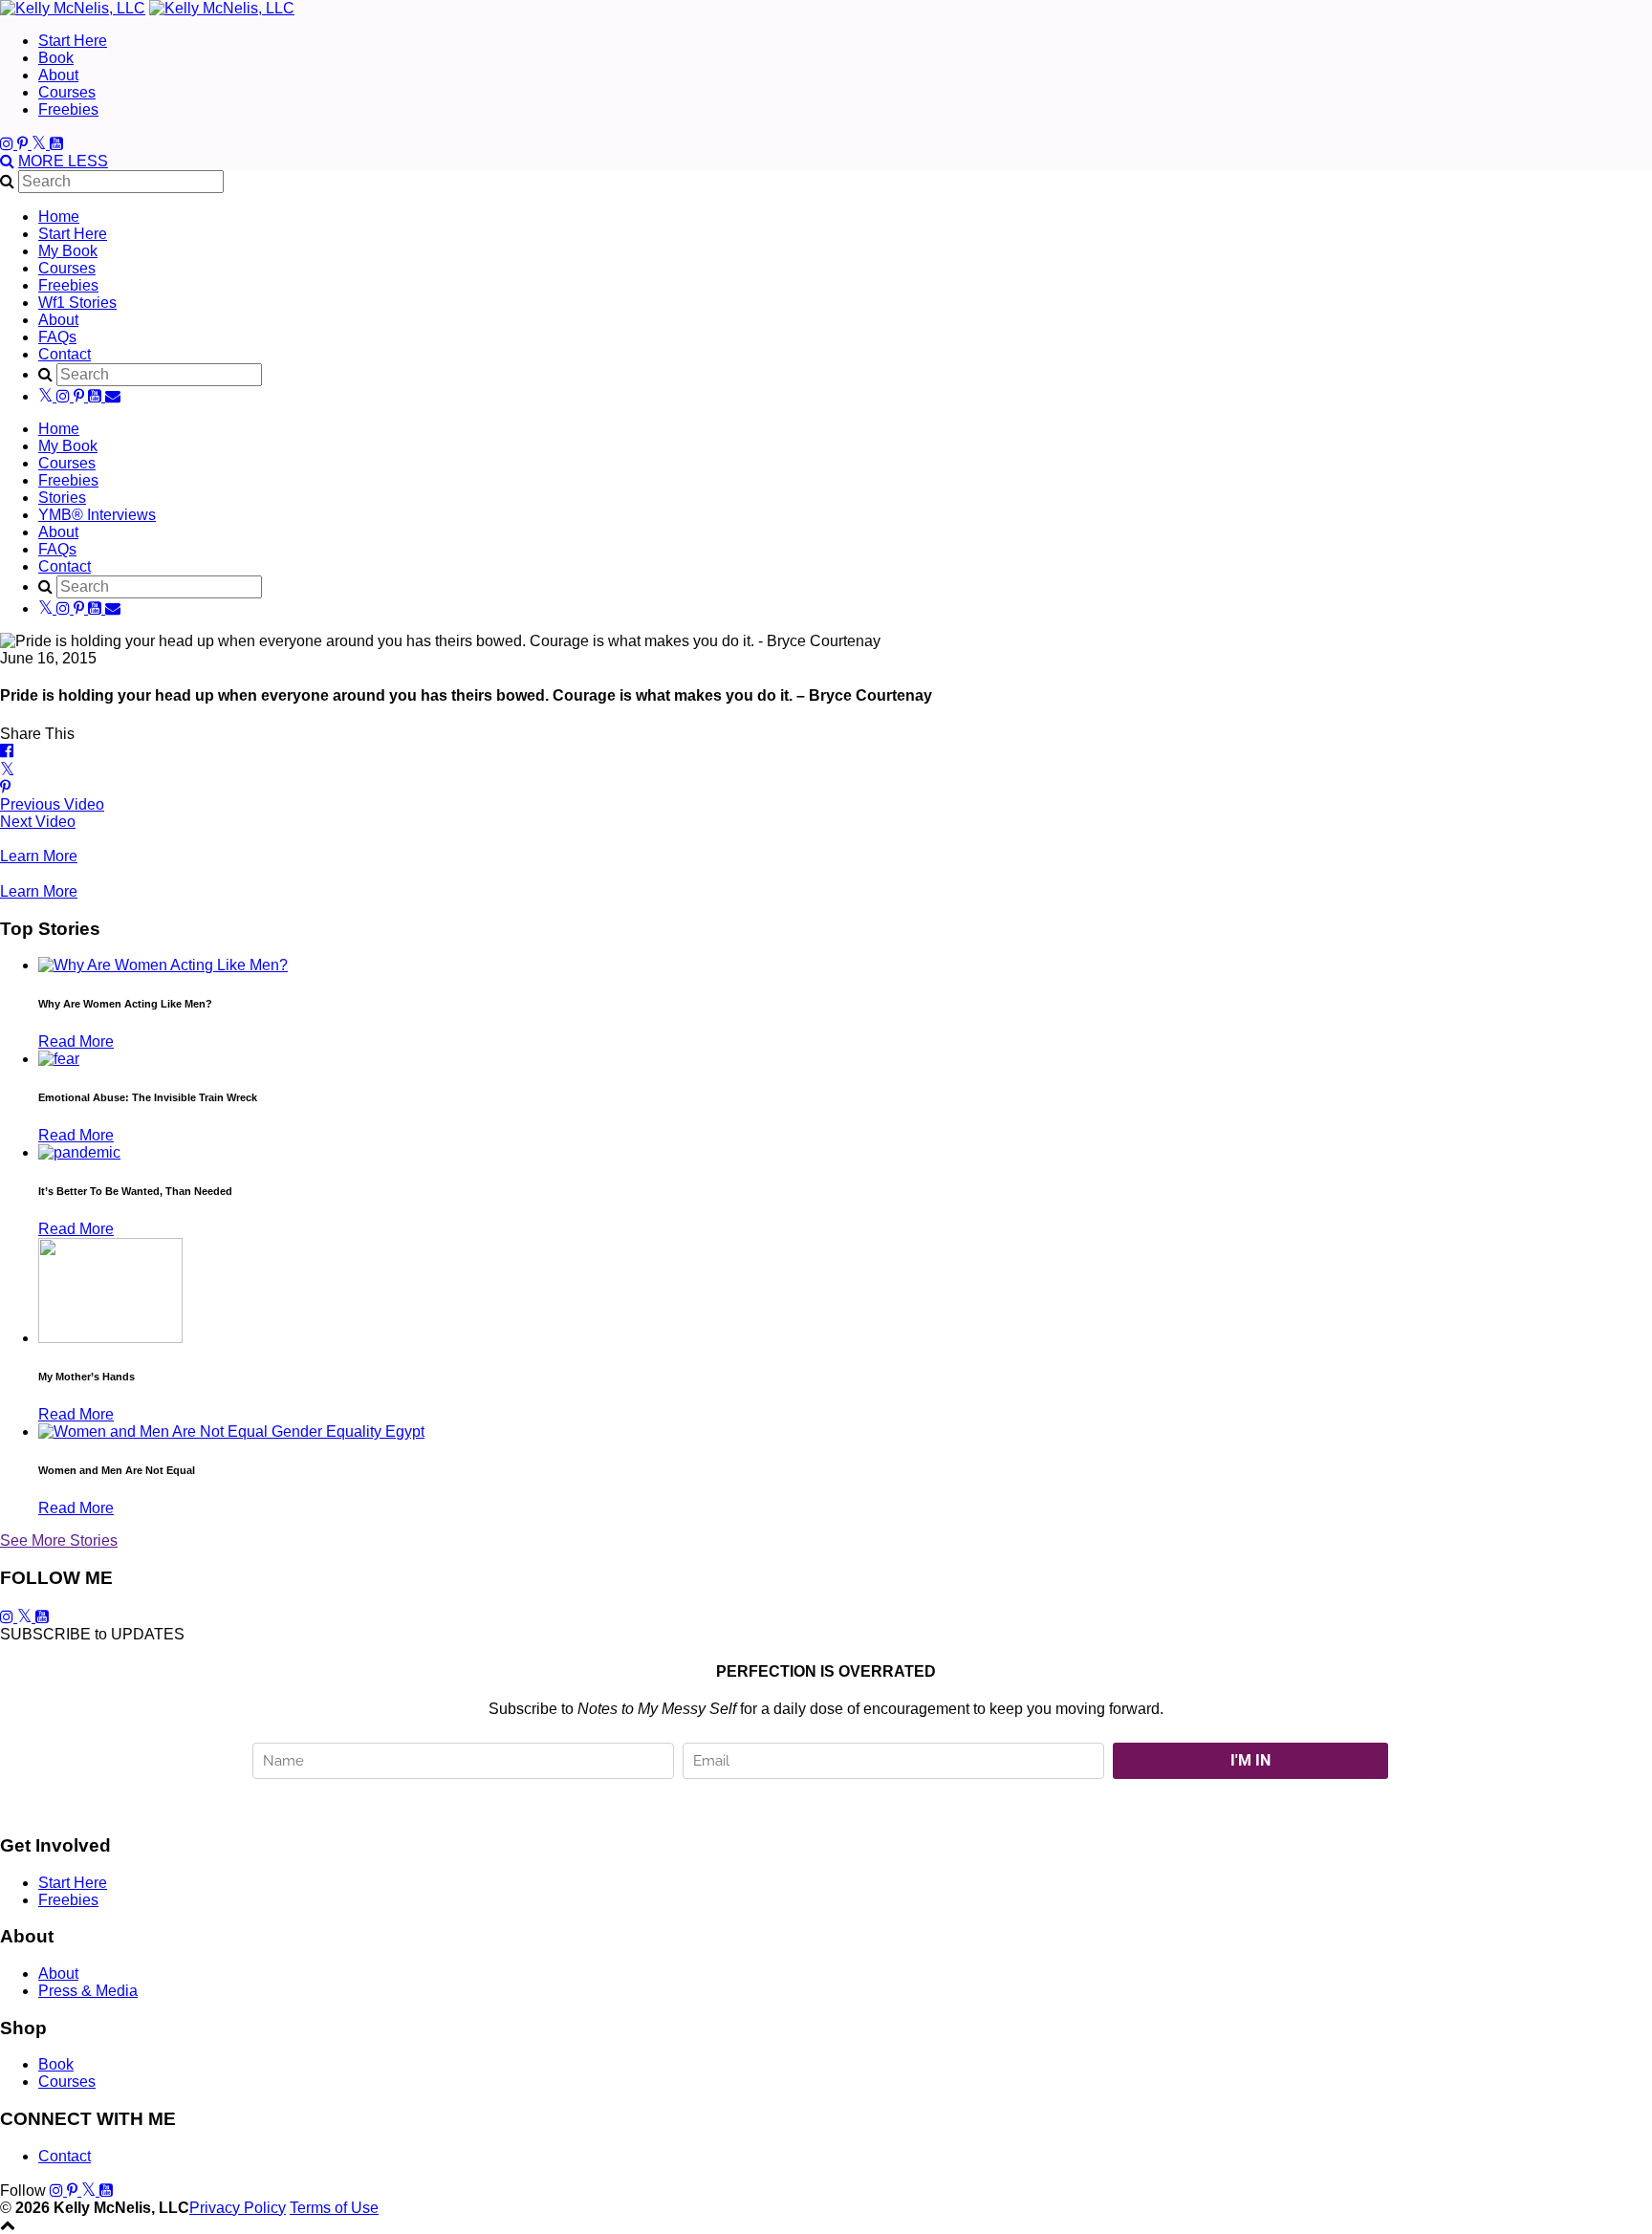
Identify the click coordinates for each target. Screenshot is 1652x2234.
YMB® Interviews (97, 515)
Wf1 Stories (77, 303)
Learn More (39, 856)
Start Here (73, 41)
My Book (68, 251)
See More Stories (59, 1540)
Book (56, 58)
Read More (76, 1041)
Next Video (38, 822)
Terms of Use (334, 2208)
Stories (62, 498)
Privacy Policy (238, 2208)
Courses (67, 92)
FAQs (57, 337)
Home (59, 217)
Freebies (68, 109)
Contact (65, 354)
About (58, 75)
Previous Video (52, 804)
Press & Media (88, 1991)
